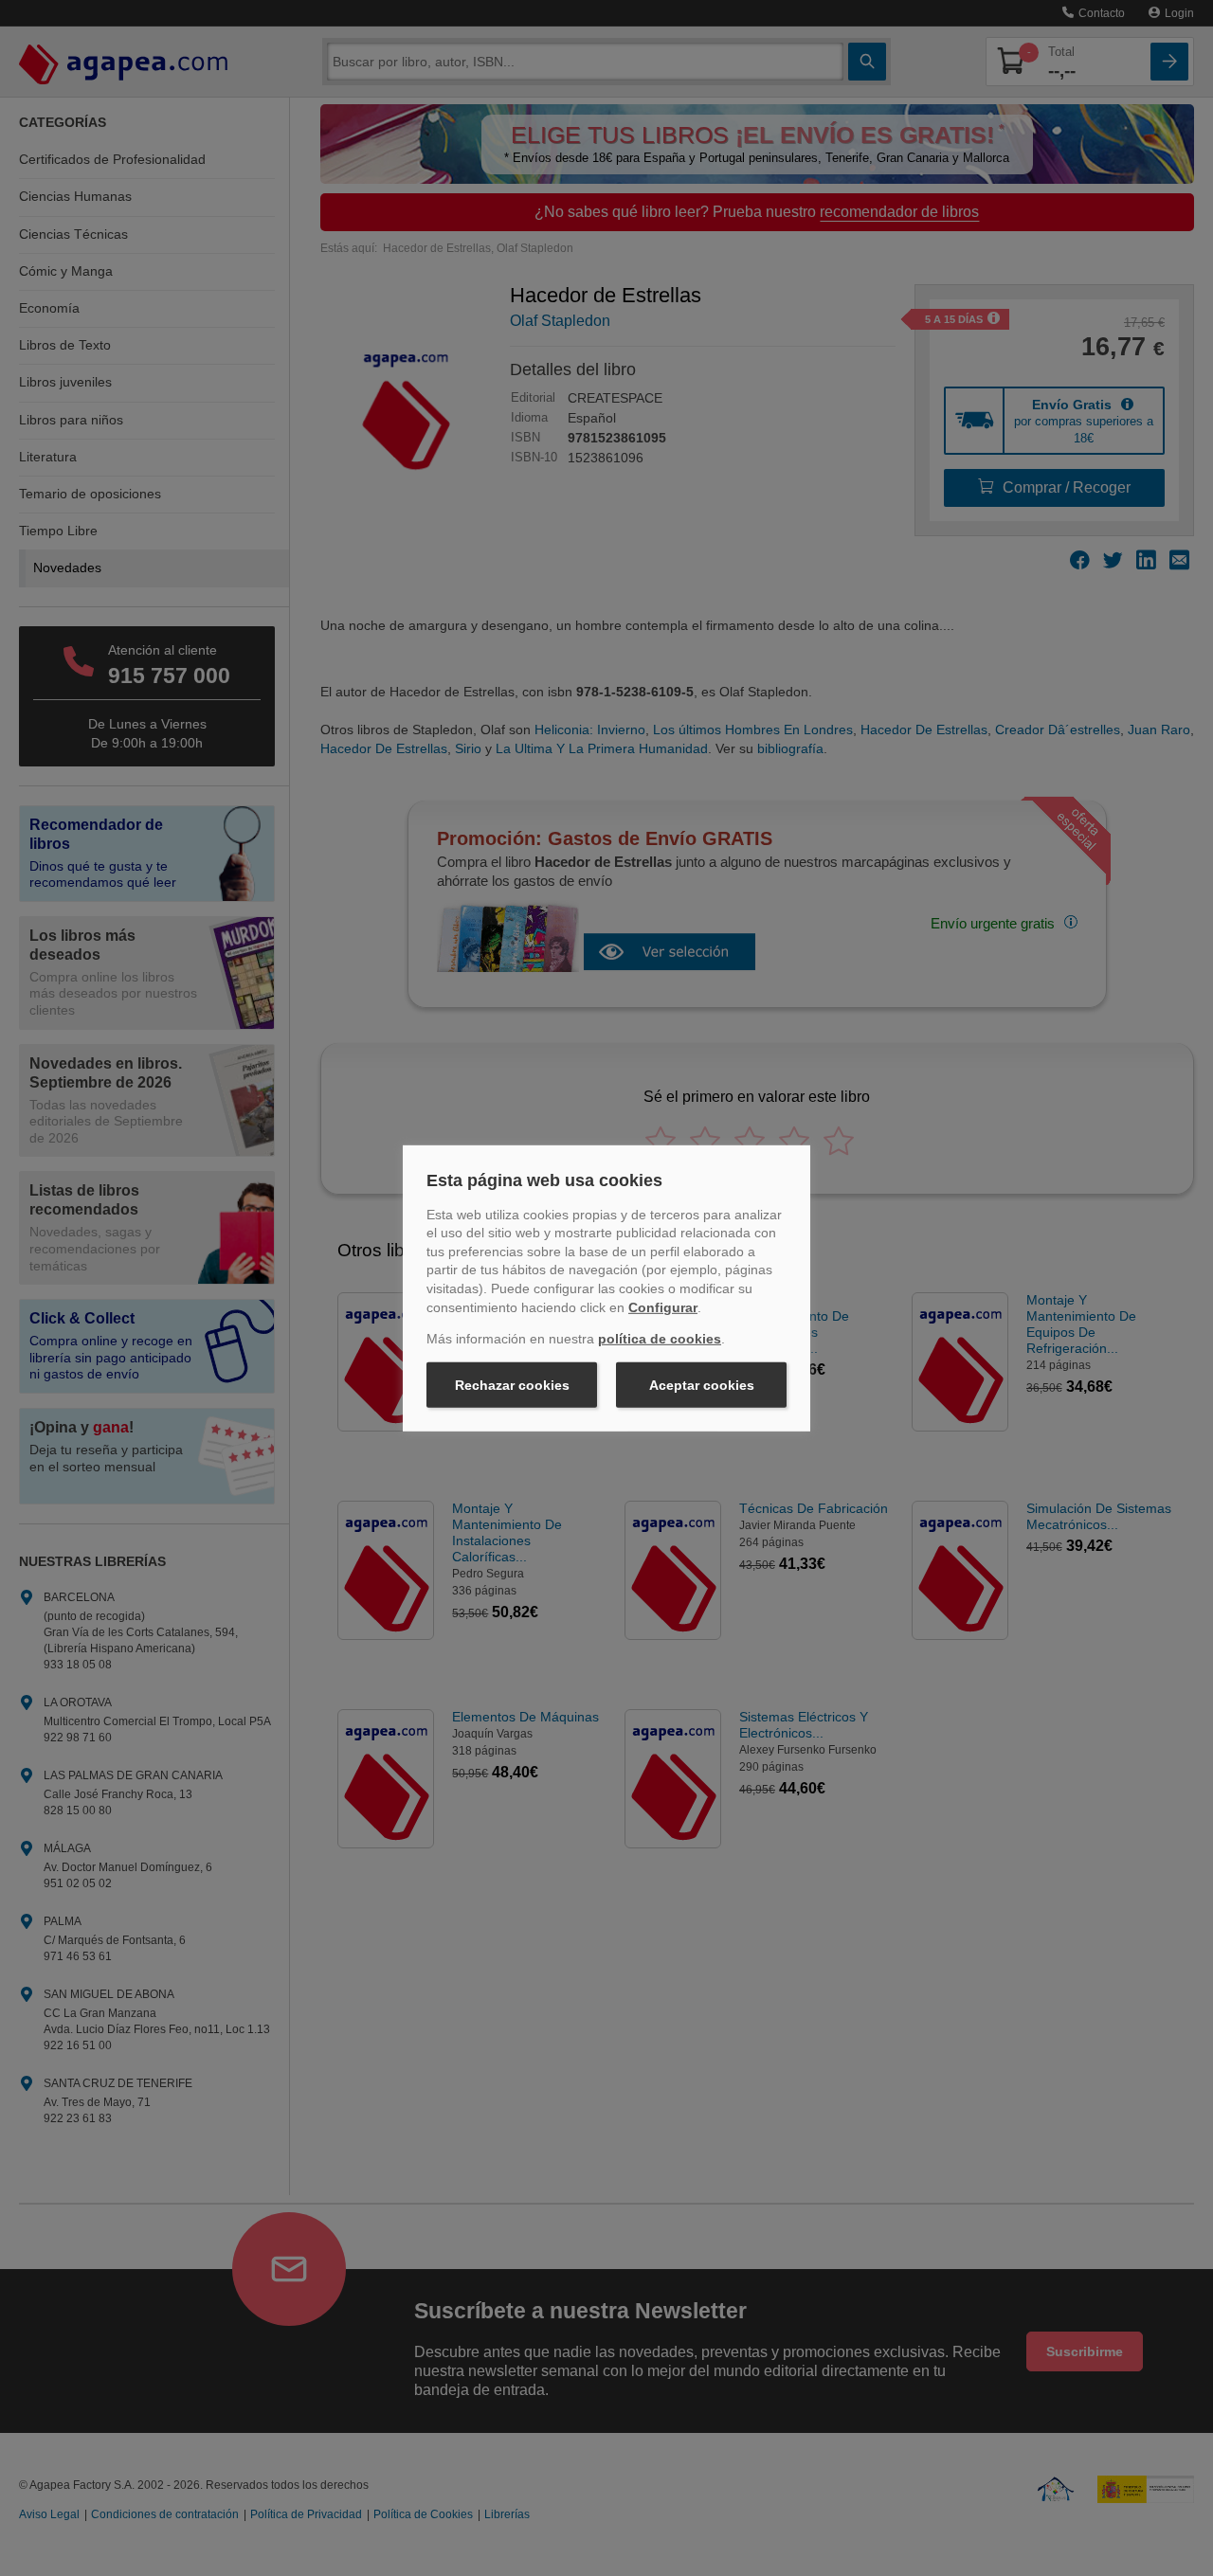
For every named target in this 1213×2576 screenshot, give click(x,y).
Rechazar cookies (512, 1385)
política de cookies (660, 1339)
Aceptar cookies (702, 1385)
